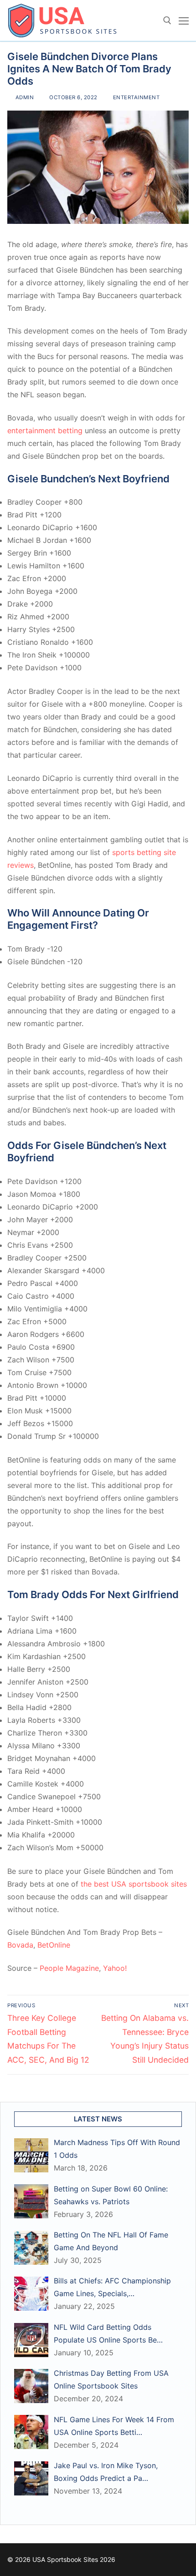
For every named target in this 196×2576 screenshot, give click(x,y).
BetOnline (54, 1945)
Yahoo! (115, 1968)
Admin (24, 97)
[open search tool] (167, 20)
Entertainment (135, 97)
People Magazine (69, 1968)
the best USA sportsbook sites (134, 1884)
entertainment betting (45, 430)
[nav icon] (184, 20)
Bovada (20, 1945)
